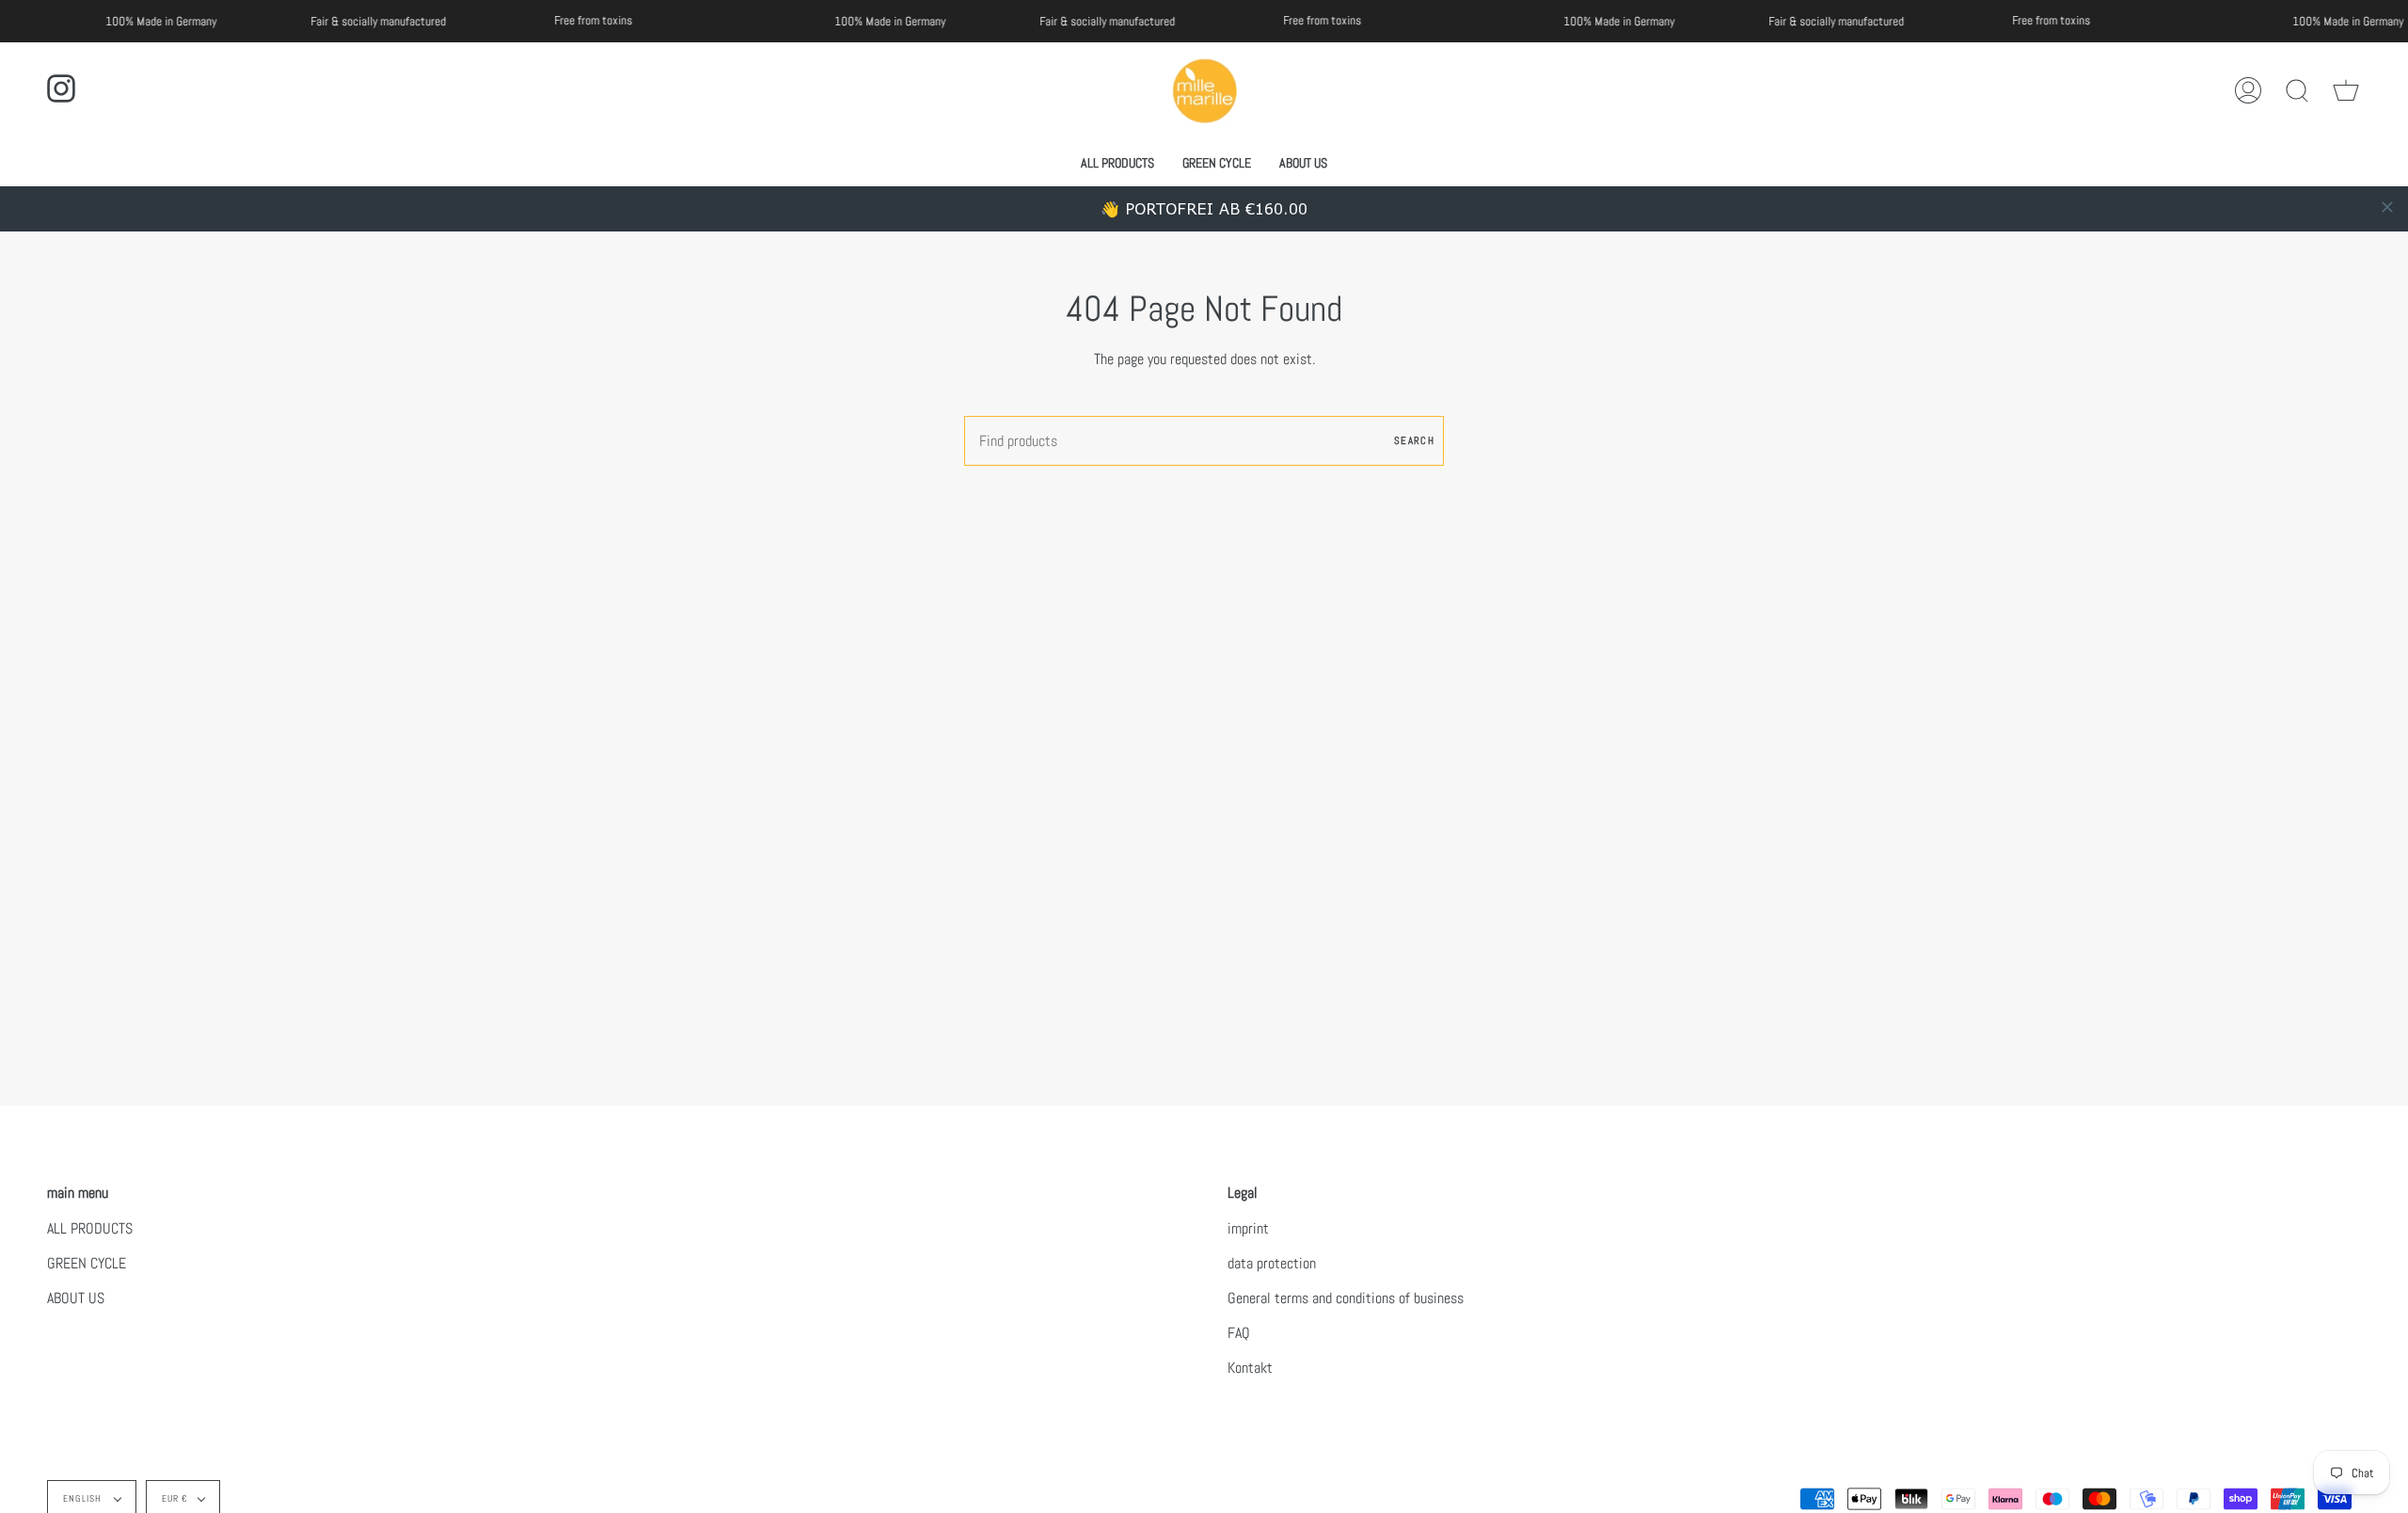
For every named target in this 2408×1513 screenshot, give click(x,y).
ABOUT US (76, 1298)
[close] (2387, 207)
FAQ (1239, 1333)
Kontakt (1250, 1368)
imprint (1248, 1228)
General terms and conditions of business (1346, 1298)
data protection (1272, 1263)
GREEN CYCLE (87, 1263)
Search (1414, 440)
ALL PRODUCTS (90, 1228)
